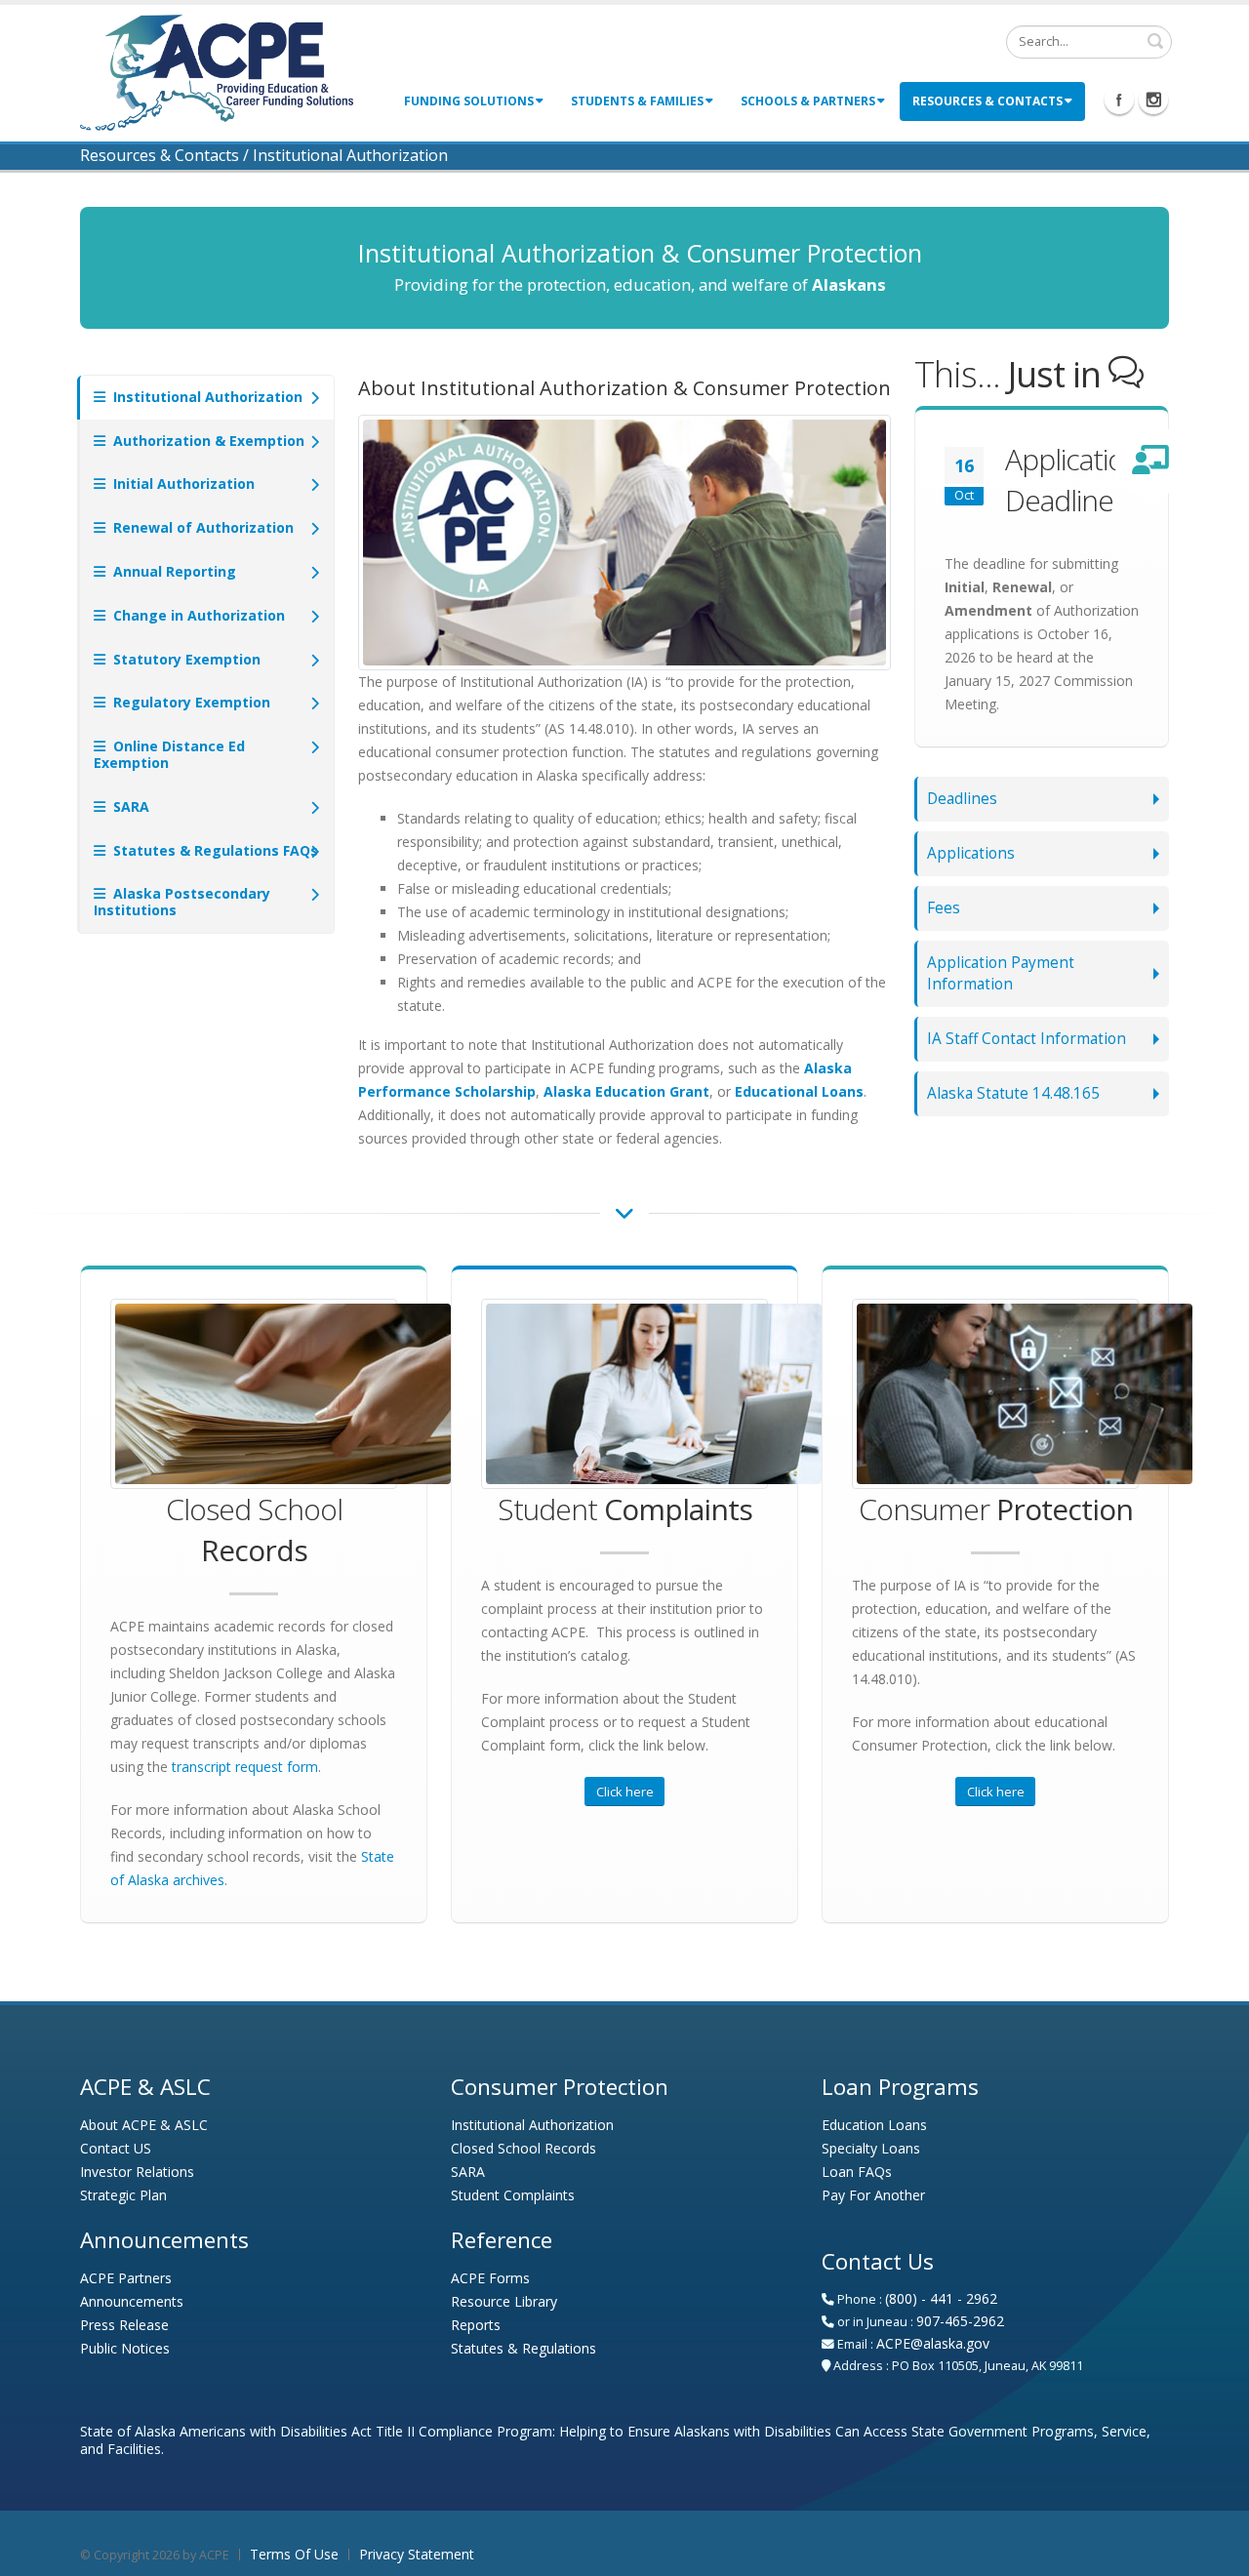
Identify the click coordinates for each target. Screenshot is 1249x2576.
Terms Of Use (294, 2554)
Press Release (124, 2325)
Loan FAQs (857, 2172)
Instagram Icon (1153, 100)
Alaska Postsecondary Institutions (182, 902)
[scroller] (1215, 2553)
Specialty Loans (871, 2148)
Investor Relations (137, 2172)
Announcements (132, 2301)
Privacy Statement (417, 2554)
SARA (129, 806)
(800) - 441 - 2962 (941, 2298)
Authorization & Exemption (207, 441)
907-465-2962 (960, 2321)
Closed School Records (524, 2148)
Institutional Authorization (206, 397)
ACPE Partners (126, 2278)
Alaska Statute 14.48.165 (1013, 1093)
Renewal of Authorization (201, 527)
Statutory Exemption (185, 659)
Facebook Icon (1119, 100)
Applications (971, 853)
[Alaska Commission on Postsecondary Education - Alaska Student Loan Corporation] (217, 71)
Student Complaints (513, 2195)
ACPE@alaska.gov (933, 2343)
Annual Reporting (173, 571)
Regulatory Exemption (190, 702)
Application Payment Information (1001, 973)
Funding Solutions (469, 101)
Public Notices (125, 2348)
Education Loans (874, 2125)
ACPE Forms (490, 2278)
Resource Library (504, 2301)
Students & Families (637, 101)
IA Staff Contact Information (1027, 1039)
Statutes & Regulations (524, 2348)
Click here (625, 1791)
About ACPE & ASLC (144, 2125)
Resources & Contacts (987, 101)
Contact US (116, 2148)
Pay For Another (873, 2195)
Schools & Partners (808, 101)
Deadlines (962, 799)
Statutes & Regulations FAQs (214, 850)
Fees (944, 908)
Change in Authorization (197, 615)
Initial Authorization (182, 483)
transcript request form (245, 1767)
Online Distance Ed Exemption (169, 754)
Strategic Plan (123, 2195)
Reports (476, 2325)
